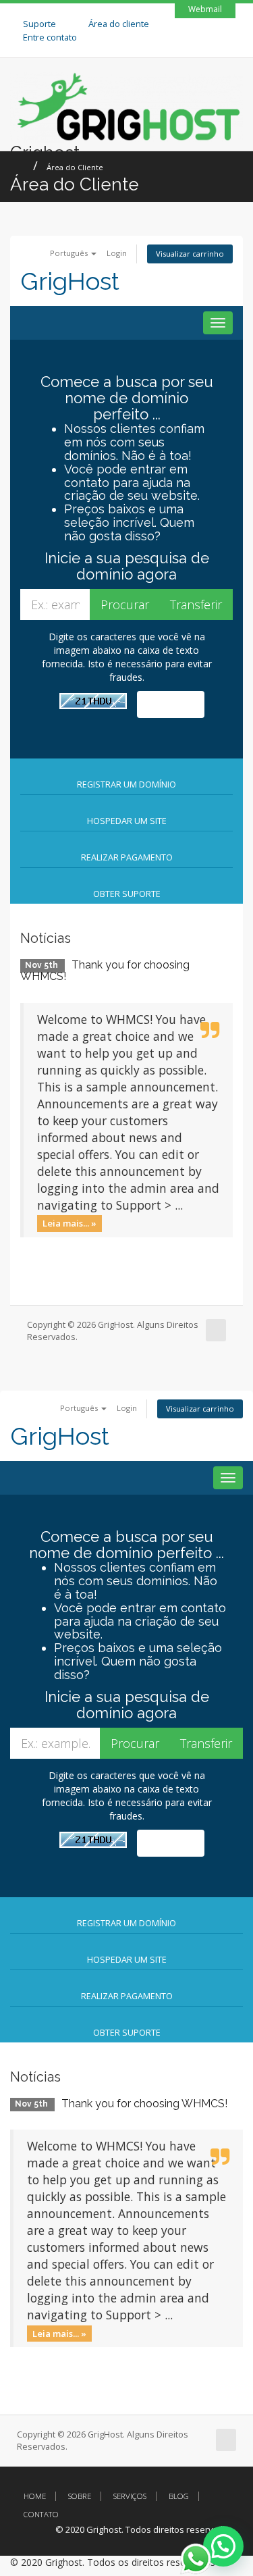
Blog (179, 2496)
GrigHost (70, 281)
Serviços (130, 2496)
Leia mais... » (69, 1223)
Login (117, 253)
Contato (41, 2514)
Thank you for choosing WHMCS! (105, 971)
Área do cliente (119, 24)
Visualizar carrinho (190, 254)
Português (70, 253)
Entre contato (50, 37)
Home (35, 2496)
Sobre (80, 2496)
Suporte (39, 24)
